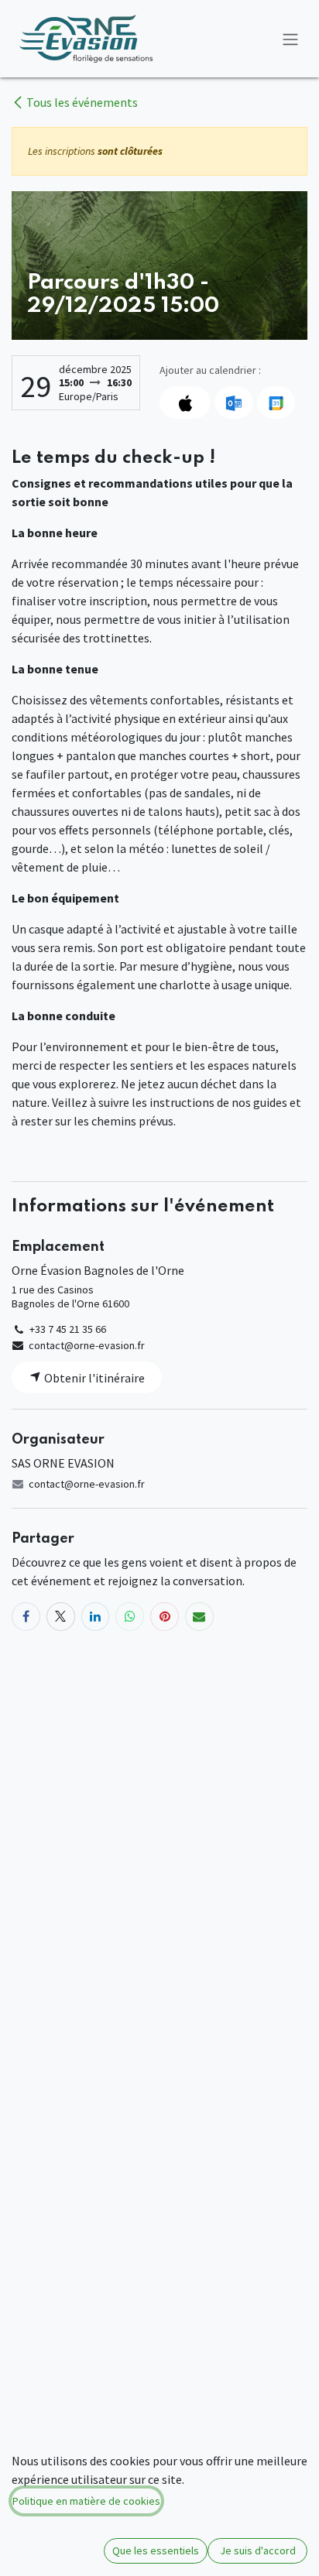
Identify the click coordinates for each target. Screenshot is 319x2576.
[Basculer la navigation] (290, 39)
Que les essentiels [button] (156, 2550)
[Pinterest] (165, 1617)
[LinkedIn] (96, 1617)
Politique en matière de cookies (86, 2501)
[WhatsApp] (130, 1617)
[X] (61, 1617)
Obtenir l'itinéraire (93, 1378)
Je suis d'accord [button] (258, 2550)
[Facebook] (26, 1617)
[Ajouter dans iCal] (185, 402)
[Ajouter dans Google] (276, 402)
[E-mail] (199, 1617)
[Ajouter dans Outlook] (233, 402)
